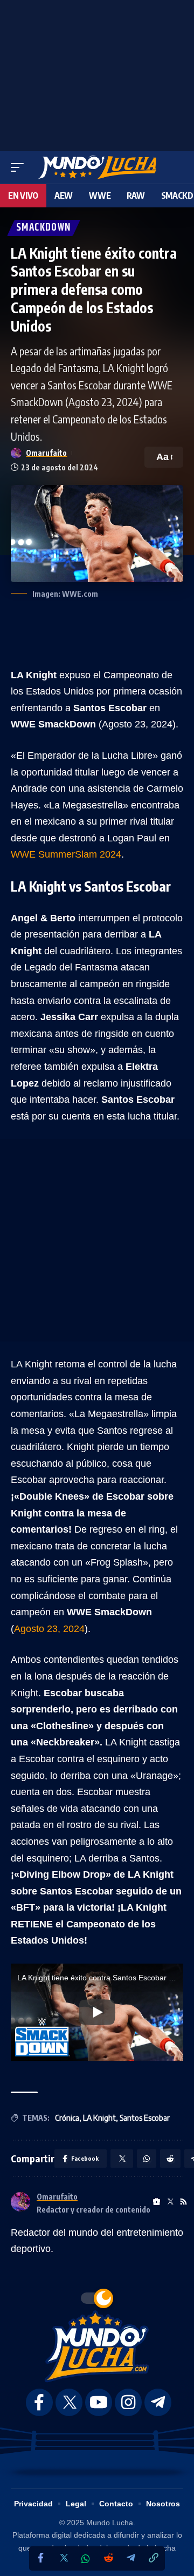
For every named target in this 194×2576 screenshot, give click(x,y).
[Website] (157, 2202)
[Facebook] (40, 2558)
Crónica (67, 2118)
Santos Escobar (145, 2118)
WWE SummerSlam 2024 (66, 854)
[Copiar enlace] (154, 2558)
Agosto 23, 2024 (49, 1629)
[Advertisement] (97, 73)
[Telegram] (131, 2558)
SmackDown (44, 228)
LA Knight (99, 2118)
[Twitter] (63, 2558)
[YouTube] (99, 2402)
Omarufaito (46, 453)
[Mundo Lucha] (97, 167)
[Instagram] (128, 2402)
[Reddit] (108, 2558)
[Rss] (183, 2202)
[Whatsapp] (86, 2559)
